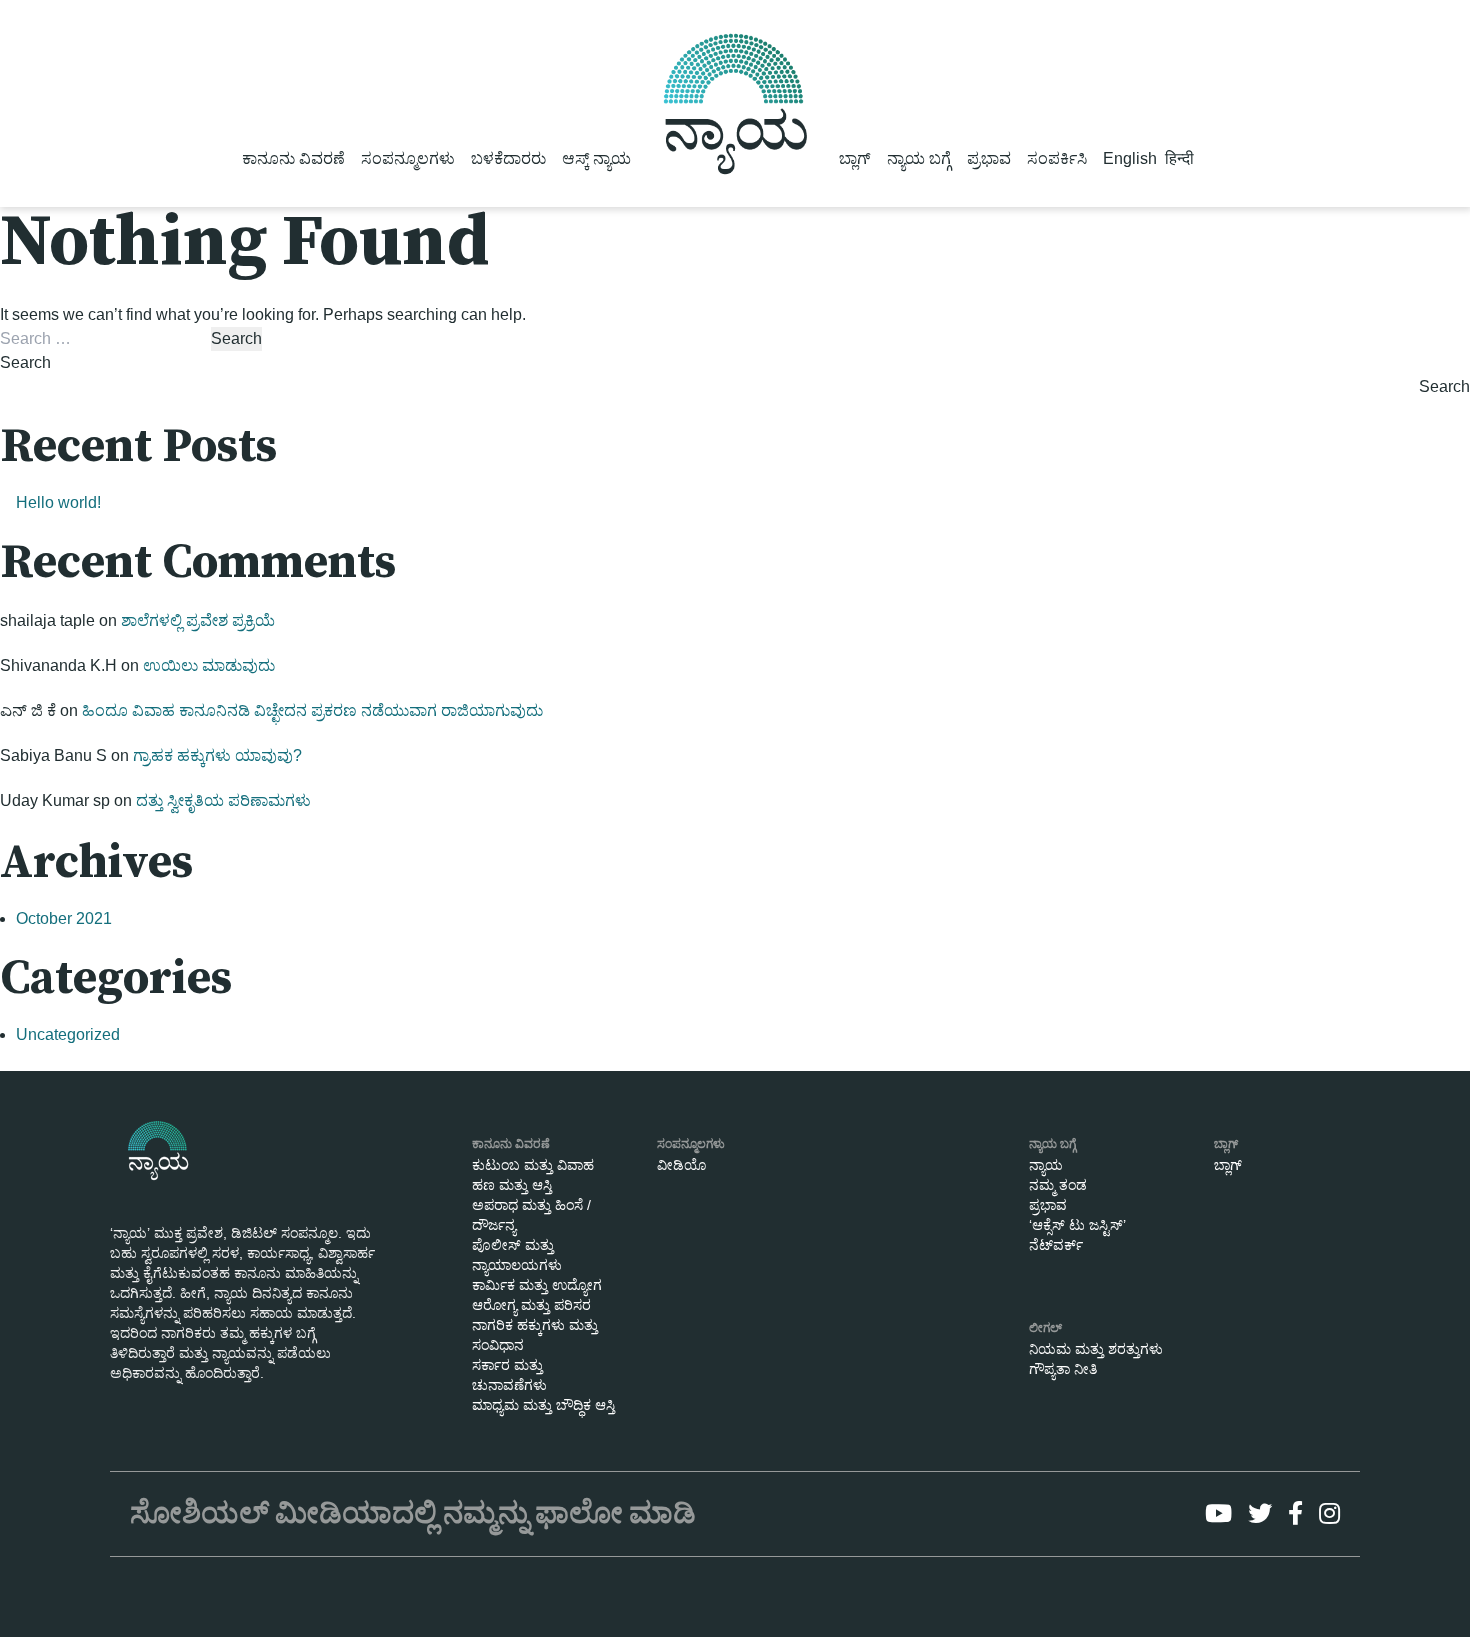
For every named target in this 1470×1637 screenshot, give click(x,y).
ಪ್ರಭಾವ (989, 158)
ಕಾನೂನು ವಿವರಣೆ (293, 158)
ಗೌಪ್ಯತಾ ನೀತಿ (1063, 1369)
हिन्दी (1179, 158)
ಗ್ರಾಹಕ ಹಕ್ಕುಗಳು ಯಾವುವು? (217, 755)
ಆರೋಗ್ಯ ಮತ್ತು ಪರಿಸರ (531, 1305)
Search (25, 362)
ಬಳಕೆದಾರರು (508, 158)
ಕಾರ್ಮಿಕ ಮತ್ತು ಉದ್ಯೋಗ (537, 1285)
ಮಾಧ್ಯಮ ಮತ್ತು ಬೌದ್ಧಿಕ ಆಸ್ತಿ (543, 1405)
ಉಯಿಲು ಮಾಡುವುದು (209, 665)
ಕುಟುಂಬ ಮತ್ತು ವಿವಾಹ (533, 1165)
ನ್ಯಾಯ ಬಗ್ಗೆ (919, 158)
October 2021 (64, 918)
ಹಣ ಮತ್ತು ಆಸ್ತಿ (512, 1185)
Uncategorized (68, 1034)
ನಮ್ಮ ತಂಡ (1058, 1185)
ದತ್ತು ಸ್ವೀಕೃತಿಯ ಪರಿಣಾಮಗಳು (223, 800)
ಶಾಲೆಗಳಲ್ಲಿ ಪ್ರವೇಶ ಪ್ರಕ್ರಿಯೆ (198, 620)
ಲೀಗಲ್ (1045, 1328)
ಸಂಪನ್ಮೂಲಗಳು (408, 158)
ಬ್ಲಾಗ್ (855, 158)
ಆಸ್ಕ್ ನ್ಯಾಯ (596, 158)
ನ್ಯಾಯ (1046, 1165)
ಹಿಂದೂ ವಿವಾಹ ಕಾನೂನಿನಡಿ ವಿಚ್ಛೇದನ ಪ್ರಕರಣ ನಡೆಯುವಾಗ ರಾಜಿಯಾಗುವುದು (312, 710)
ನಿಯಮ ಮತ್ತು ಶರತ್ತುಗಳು (1096, 1349)
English (1130, 158)
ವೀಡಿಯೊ (681, 1165)
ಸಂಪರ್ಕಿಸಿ (1057, 158)
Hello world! (58, 502)
